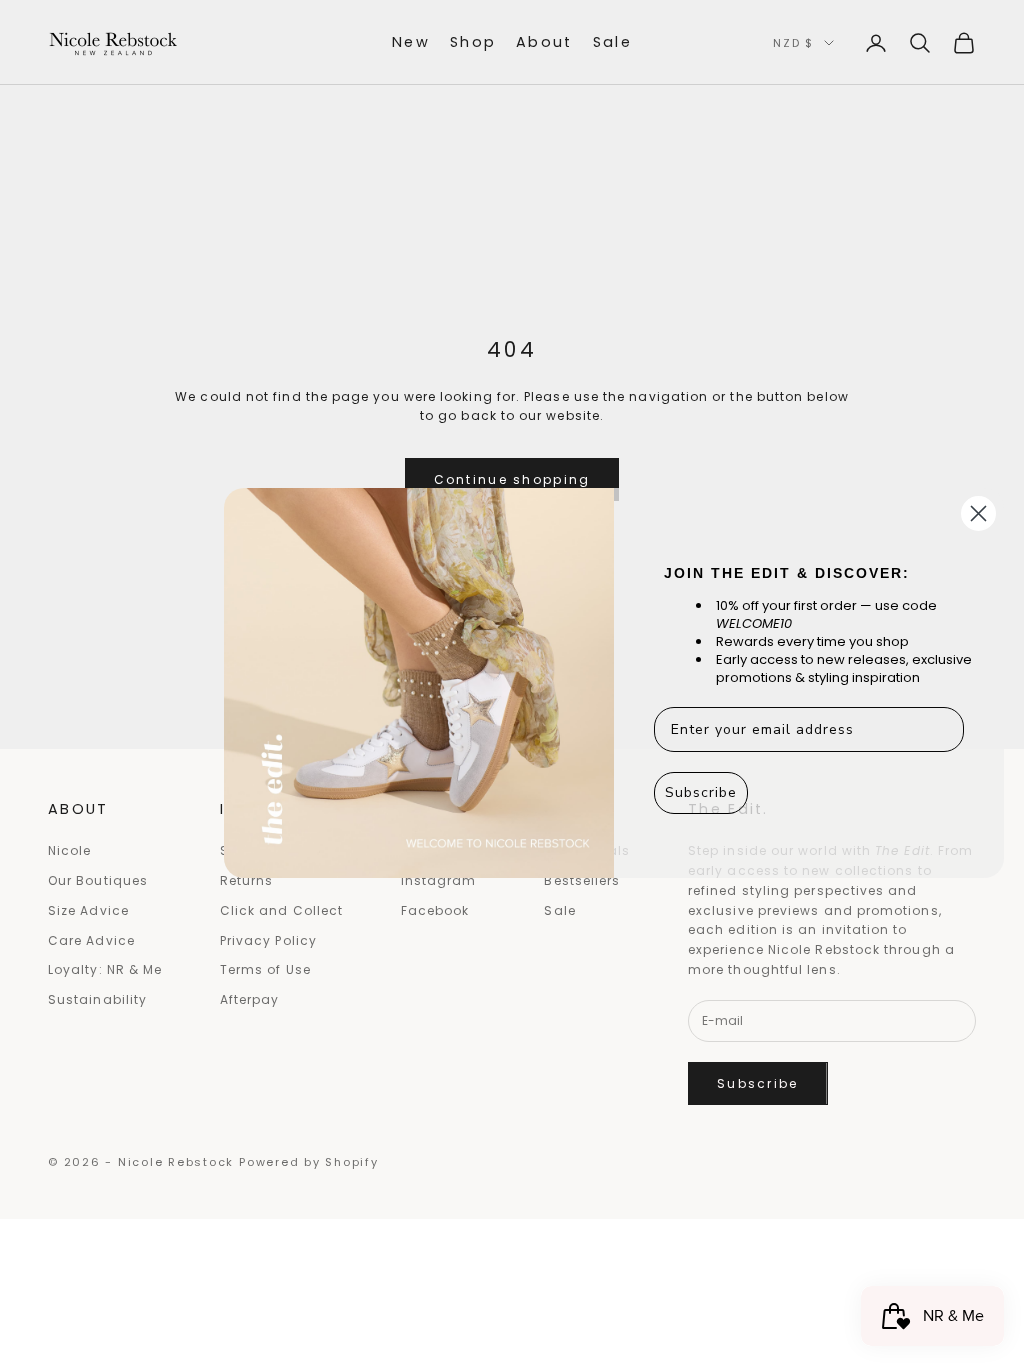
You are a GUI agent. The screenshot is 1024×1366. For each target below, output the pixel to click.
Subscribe (758, 1083)
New (411, 42)
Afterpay (250, 999)
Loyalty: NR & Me (105, 969)
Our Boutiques (98, 880)
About (544, 42)
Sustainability (97, 999)
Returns (247, 880)
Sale (612, 42)
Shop (473, 42)
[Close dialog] (978, 513)
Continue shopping (512, 479)
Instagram (439, 880)
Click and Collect (281, 910)
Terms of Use (265, 969)
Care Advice (91, 940)
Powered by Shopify (309, 1162)
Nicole (69, 850)
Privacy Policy (268, 940)
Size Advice (88, 910)
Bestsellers (582, 880)
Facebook (435, 910)
